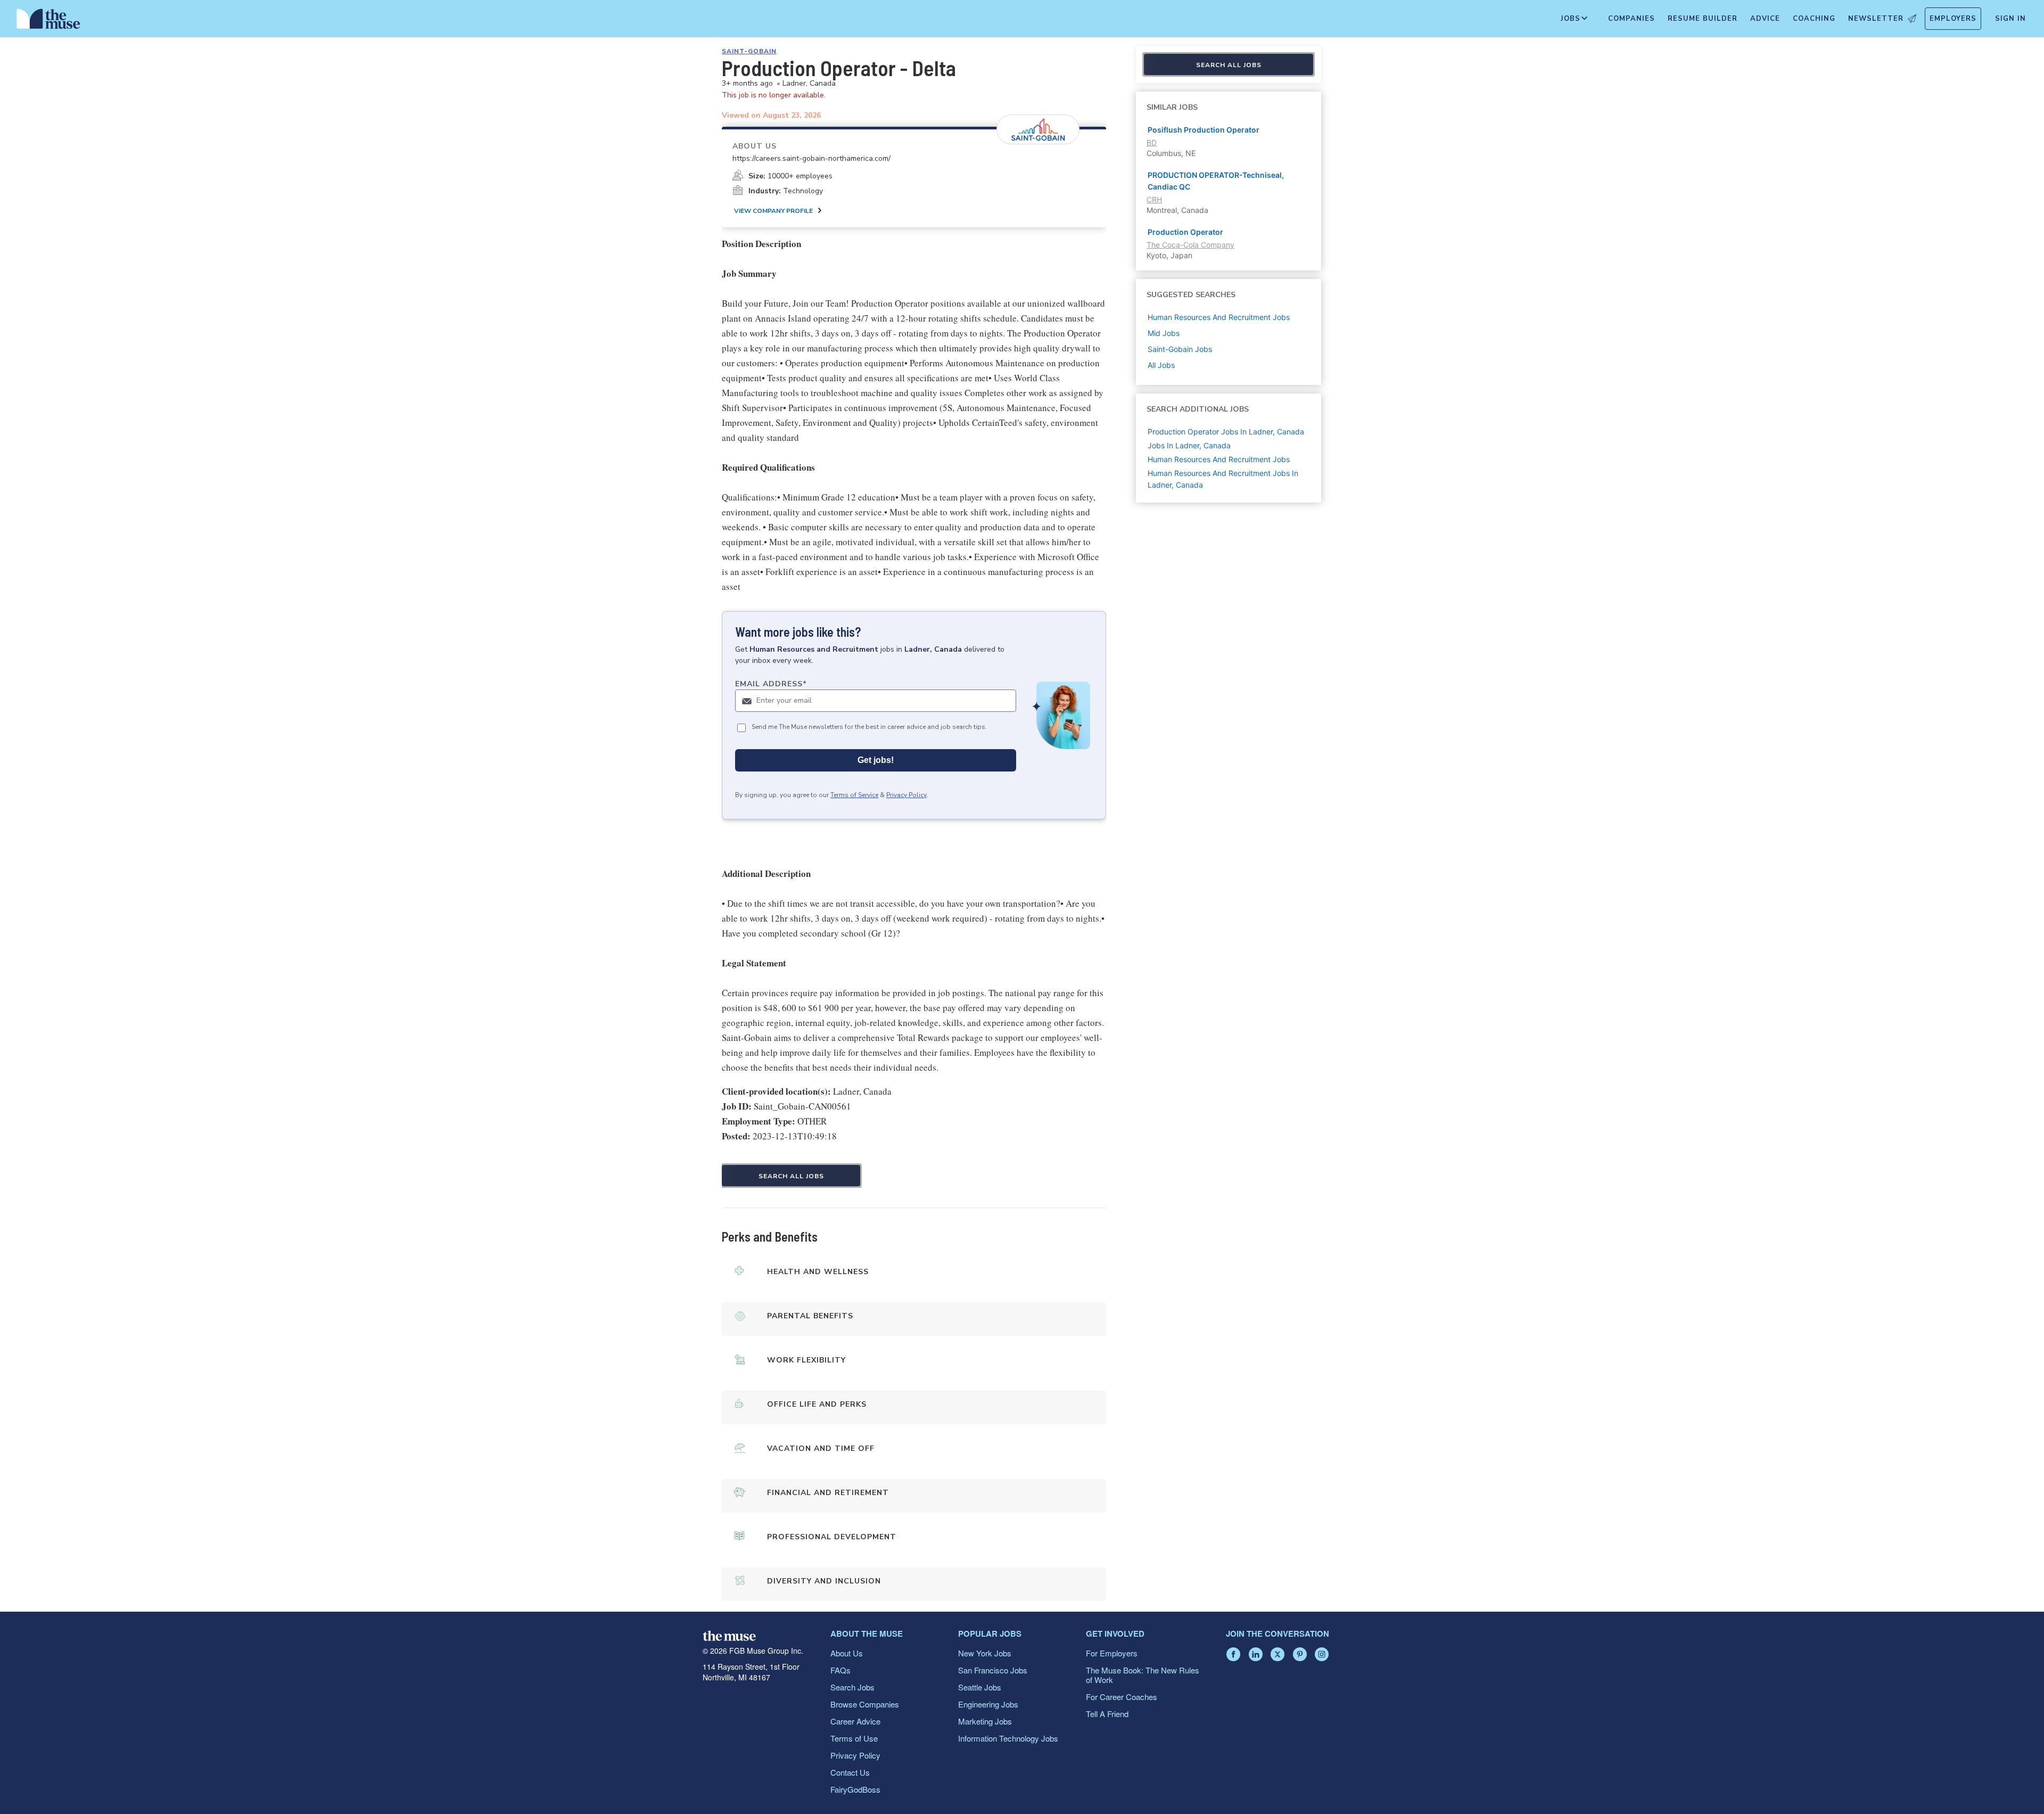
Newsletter (1876, 19)
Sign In (2010, 19)
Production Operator (1185, 232)
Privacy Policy (906, 795)
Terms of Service (854, 795)
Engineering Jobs (988, 1704)
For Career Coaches (1122, 1697)
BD (1152, 142)
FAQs (840, 1670)
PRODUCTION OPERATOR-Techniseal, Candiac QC (1216, 181)
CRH (1154, 199)
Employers (1953, 19)
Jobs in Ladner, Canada (1189, 445)
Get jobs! (876, 760)
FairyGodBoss (855, 1789)
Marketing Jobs (985, 1721)
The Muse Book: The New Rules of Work (1143, 1675)
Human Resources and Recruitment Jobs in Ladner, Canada (1223, 479)
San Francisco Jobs (993, 1670)
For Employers (1112, 1653)
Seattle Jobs (980, 1687)
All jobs (1161, 365)
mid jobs (1164, 333)
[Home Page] (48, 21)
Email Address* (771, 684)
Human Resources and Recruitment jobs (1219, 317)
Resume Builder (1703, 19)
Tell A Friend (1107, 1714)
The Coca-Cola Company (1190, 245)
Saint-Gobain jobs (1180, 349)
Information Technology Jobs (1008, 1738)
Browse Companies (865, 1704)
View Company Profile (773, 211)
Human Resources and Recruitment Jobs (1219, 459)
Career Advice (855, 1721)
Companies (1631, 19)
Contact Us (850, 1772)
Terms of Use (854, 1738)
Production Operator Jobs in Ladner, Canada (1226, 432)
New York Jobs (985, 1653)
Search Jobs (852, 1687)
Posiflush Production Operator (1204, 130)
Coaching (1814, 19)
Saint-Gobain (749, 51)
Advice (1765, 19)
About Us (847, 1653)
